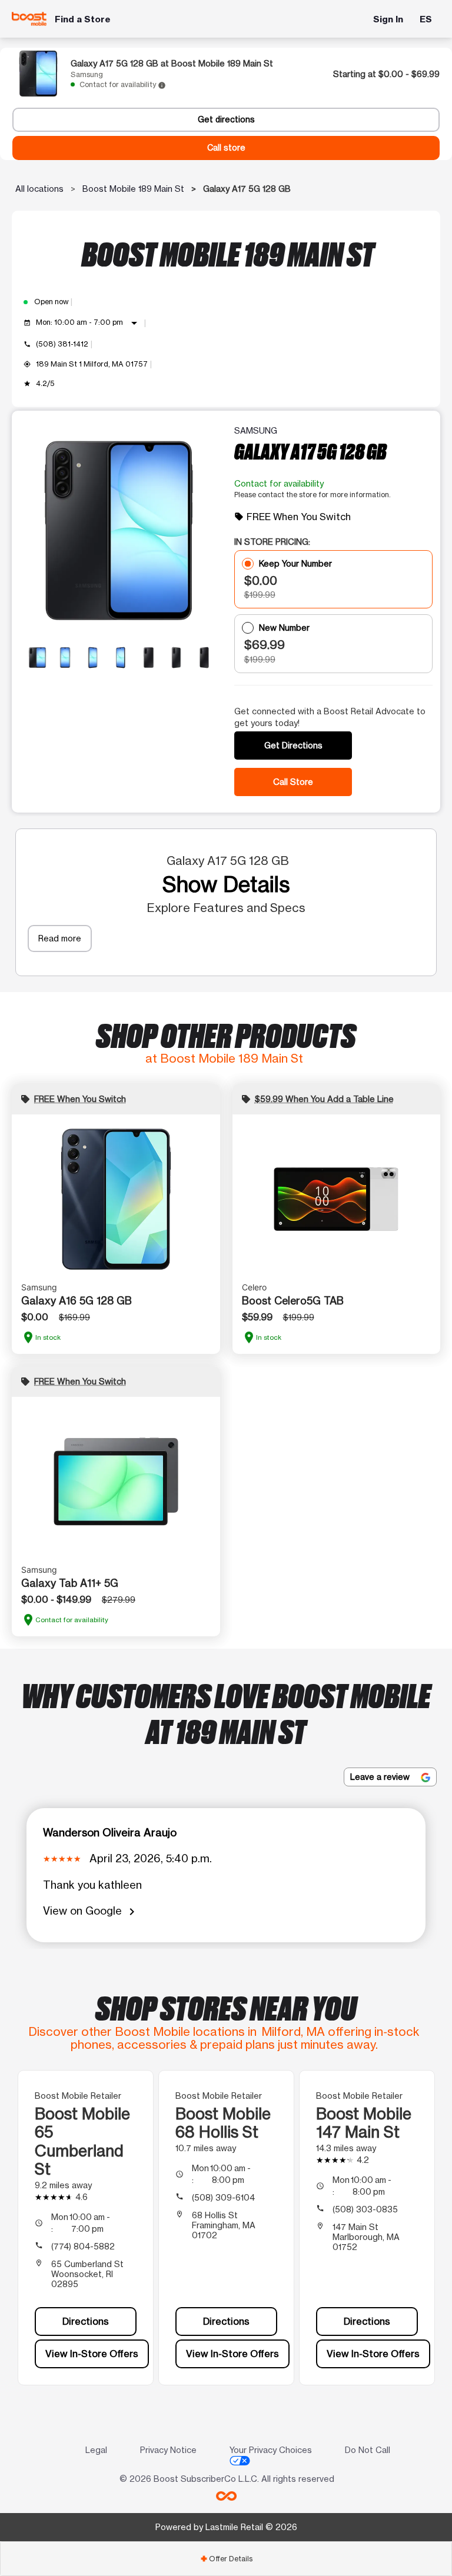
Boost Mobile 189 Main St (133, 189)
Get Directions (293, 745)
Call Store (293, 782)
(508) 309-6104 (223, 2197)
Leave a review (381, 1777)
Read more (60, 938)
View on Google (91, 1911)
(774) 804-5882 (83, 2246)
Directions (86, 2321)
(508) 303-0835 (365, 2209)
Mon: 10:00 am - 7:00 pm (89, 323)
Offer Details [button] (226, 2559)
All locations (39, 189)
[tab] (226, 2559)
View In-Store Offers (92, 2354)
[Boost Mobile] (29, 19)
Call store (226, 148)
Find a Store (83, 19)
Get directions (226, 119)
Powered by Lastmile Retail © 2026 (226, 2527)
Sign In (388, 19)
